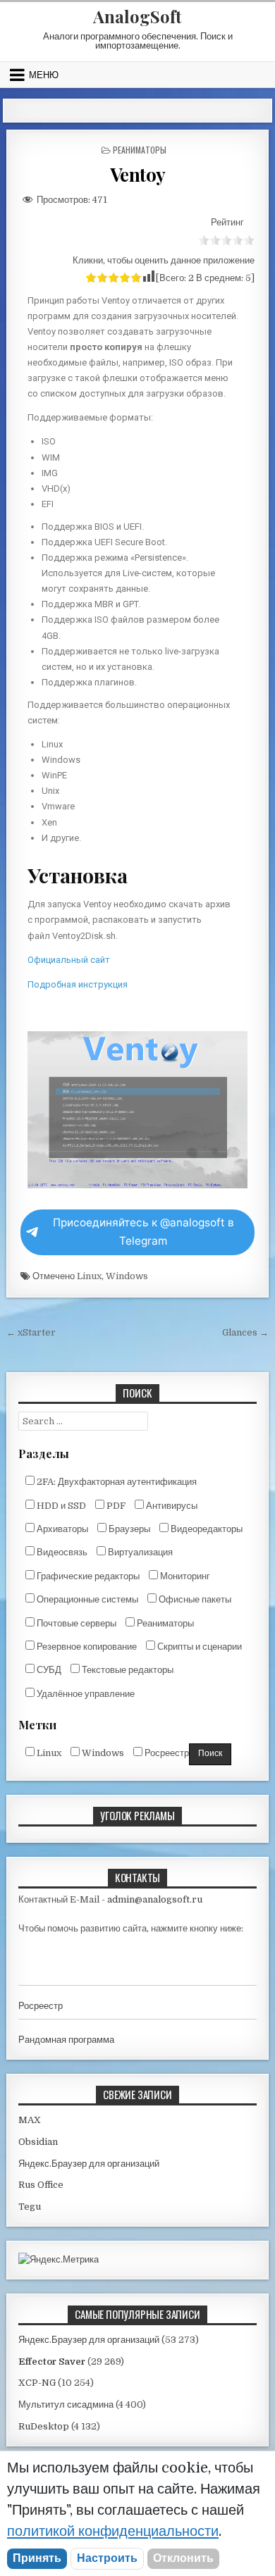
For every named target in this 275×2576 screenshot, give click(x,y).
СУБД (48, 1670)
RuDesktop (44, 2426)
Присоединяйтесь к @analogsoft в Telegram (143, 1232)
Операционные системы (86, 1599)
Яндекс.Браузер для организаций (89, 2164)
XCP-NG (37, 2383)
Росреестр (166, 1753)
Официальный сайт (69, 960)
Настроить (107, 2558)
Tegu (30, 2207)
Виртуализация (139, 1552)
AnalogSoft (137, 16)
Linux (89, 1276)
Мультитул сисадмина (66, 2404)
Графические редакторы (87, 1576)
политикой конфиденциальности (113, 2531)
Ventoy (138, 174)
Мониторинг (184, 1576)
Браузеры (128, 1529)
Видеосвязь (61, 1552)
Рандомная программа (66, 2040)
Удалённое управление (85, 1694)
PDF (115, 1506)
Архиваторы (61, 1529)
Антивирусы (171, 1506)
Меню (44, 75)
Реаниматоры (140, 150)
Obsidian (38, 2142)
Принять (37, 2558)
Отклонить (183, 2558)
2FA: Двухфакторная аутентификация (116, 1482)
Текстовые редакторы (127, 1670)
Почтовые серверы (75, 1623)
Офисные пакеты (194, 1599)
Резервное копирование (86, 1647)
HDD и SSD (60, 1506)
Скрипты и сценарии (198, 1647)
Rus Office (41, 2185)
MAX (30, 2120)
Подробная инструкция (78, 984)
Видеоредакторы (206, 1529)
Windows (127, 1276)
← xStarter (31, 1332)
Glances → (245, 1332)
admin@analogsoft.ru (155, 1899)
